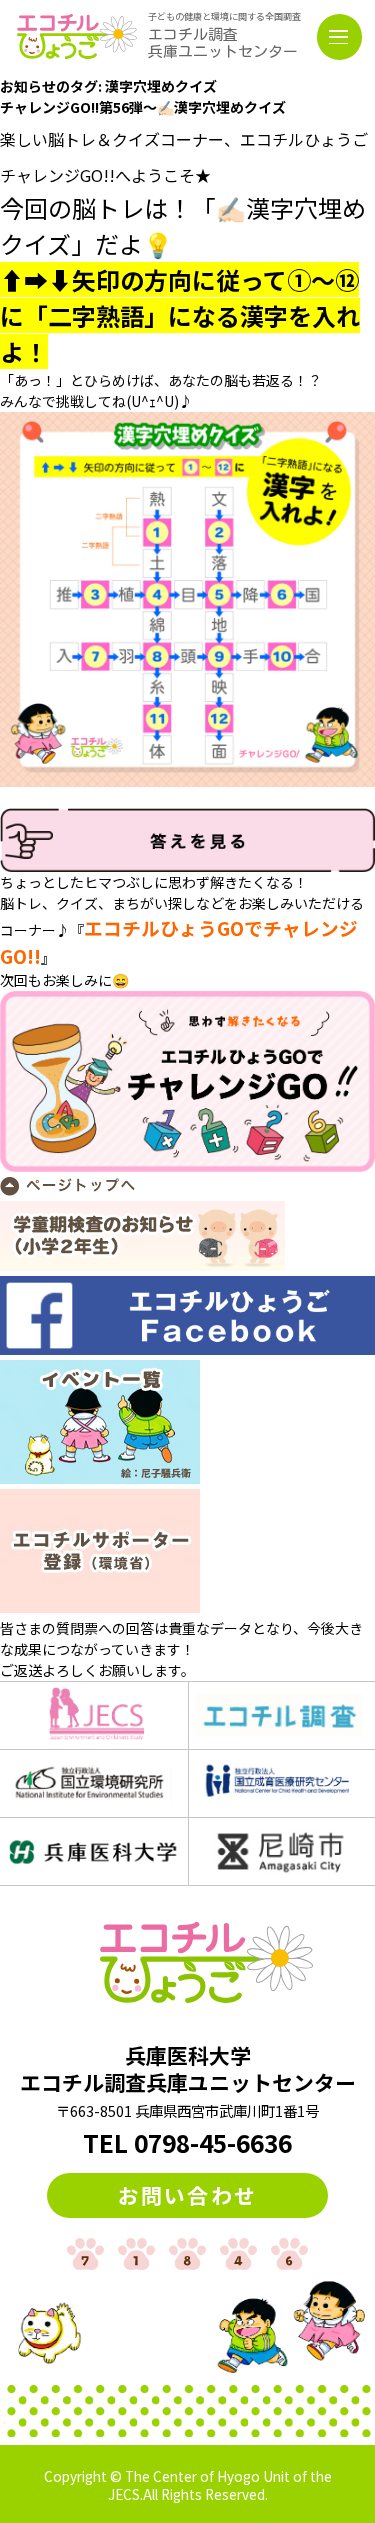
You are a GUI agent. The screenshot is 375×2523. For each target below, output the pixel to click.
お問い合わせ (187, 2195)
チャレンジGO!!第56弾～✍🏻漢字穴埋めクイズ (143, 107)
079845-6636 (213, 2142)
